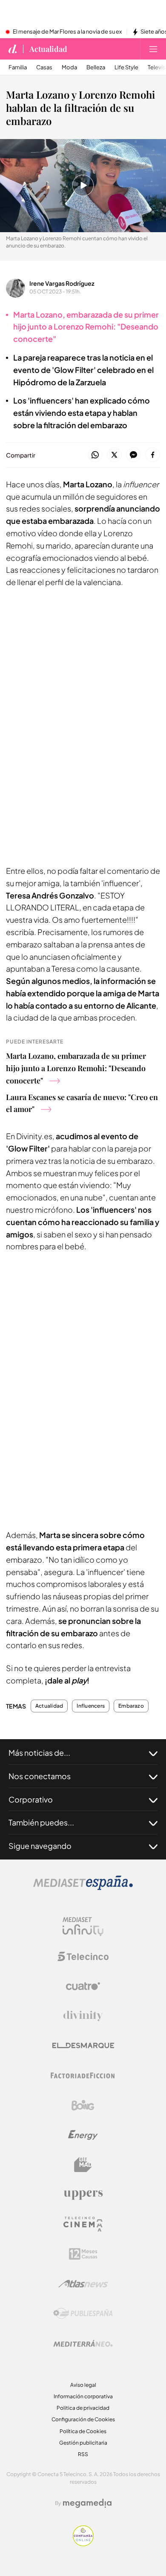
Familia (18, 67)
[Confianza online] (83, 2544)
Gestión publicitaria (83, 2443)
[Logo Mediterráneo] (83, 2343)
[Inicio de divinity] (13, 49)
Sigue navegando (40, 1846)
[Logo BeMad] (83, 2165)
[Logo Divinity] (83, 2016)
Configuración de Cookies (83, 2419)
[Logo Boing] (83, 2105)
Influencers (91, 1706)
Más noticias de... (39, 1753)
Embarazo (131, 1706)
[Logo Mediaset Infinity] (83, 1927)
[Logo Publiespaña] (83, 2314)
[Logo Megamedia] (87, 2503)
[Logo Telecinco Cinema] (83, 2224)
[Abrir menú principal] (153, 49)
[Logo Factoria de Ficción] (83, 2076)
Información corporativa (83, 2396)
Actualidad (48, 49)
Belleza (96, 67)
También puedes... (41, 1822)
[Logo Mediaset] (83, 1888)
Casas (44, 67)
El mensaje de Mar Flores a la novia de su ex (67, 32)
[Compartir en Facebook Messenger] (133, 455)
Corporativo (31, 1799)
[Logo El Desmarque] (83, 2046)
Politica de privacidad (83, 2408)
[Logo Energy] (83, 2135)
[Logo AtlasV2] (83, 2284)
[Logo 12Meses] (83, 2254)
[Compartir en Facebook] (153, 455)
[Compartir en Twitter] (114, 455)
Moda (69, 67)
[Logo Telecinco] (83, 1956)
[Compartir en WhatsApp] (95, 455)
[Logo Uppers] (83, 2195)
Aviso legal (83, 2385)
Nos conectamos (40, 1776)
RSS (83, 2454)
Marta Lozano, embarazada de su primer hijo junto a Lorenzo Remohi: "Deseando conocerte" (76, 1068)
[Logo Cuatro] (83, 1986)
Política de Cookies (83, 2431)
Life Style (126, 67)
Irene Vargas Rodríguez (62, 283)
